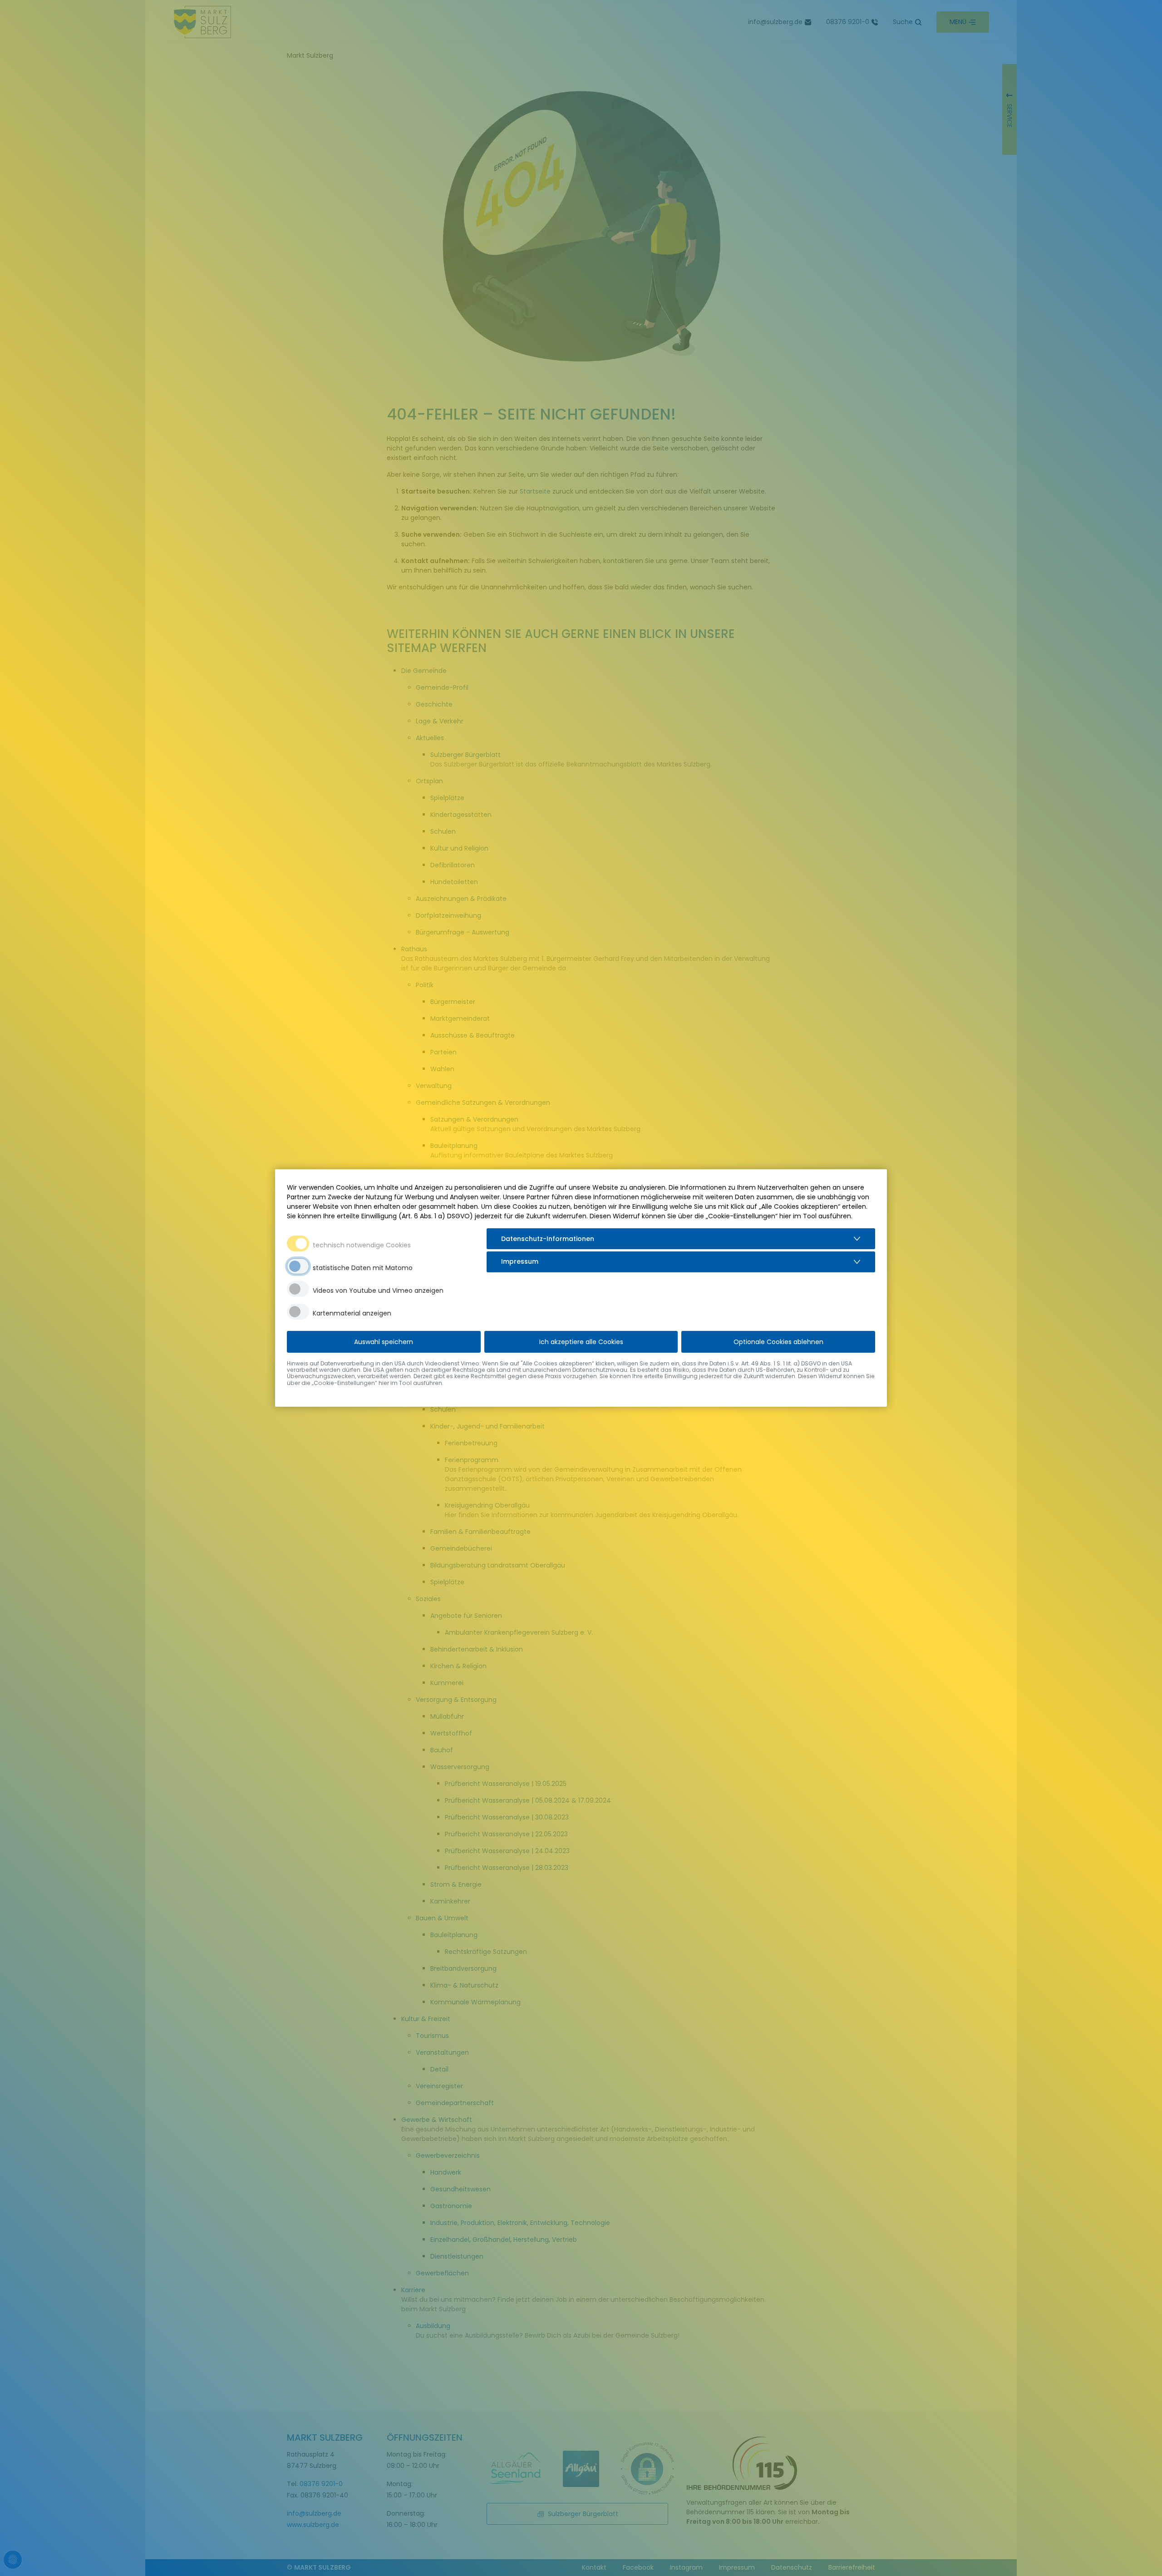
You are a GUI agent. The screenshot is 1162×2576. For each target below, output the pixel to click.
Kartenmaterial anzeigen (352, 1313)
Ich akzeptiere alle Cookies (581, 1342)
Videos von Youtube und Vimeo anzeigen (378, 1290)
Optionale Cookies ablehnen (778, 1342)
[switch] (298, 1266)
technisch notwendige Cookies (362, 1245)
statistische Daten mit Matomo (363, 1268)
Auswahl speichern (384, 1342)
